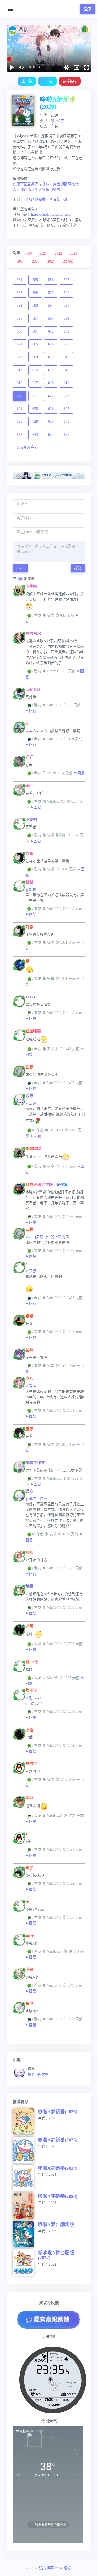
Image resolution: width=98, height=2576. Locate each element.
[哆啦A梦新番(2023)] (25, 2206)
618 (51, 383)
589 (35, 293)
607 (67, 344)
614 (51, 370)
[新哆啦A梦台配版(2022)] (25, 2262)
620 (19, 396)
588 (19, 293)
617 (35, 383)
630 (51, 422)
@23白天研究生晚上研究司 (47, 1237)
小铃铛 (31, 820)
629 (35, 422)
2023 (73, 254)
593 (35, 306)
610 (51, 357)
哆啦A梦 (57, 121)
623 (67, 396)
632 (19, 435)
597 (35, 318)
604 (19, 344)
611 (66, 357)
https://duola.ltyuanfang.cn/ (51, 214)
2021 (43, 254)
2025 (36, 261)
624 (19, 409)
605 (35, 344)
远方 (29, 1096)
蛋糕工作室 (35, 1463)
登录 (88, 9)
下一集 (47, 81)
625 (35, 409)
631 (67, 422)
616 (19, 383)
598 (51, 318)
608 (19, 357)
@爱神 (31, 1386)
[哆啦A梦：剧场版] (25, 2234)
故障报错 (70, 81)
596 (19, 318)
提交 (78, 568)
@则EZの (33, 1698)
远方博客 (47, 2568)
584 (19, 280)
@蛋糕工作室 (36, 1499)
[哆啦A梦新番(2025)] (25, 2150)
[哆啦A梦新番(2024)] (25, 2178)
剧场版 (68, 261)
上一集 (27, 81)
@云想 (31, 1103)
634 (51, 435)
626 (51, 409)
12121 (31, 997)
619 (67, 383)
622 (51, 396)
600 (19, 331)
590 (51, 293)
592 (19, 306)
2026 (51, 261)
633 (35, 435)
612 (19, 370)
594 (51, 306)
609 (35, 357)
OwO (20, 568)
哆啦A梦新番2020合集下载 (46, 199)
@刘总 (31, 890)
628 (19, 422)
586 (51, 280)
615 (67, 370)
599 (67, 318)
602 (51, 331)
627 (67, 409)
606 (51, 344)
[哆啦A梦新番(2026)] (25, 2121)
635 (67, 435)
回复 (33, 711)
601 (35, 331)
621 (35, 396)
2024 (21, 261)
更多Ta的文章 (38, 2074)
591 (67, 293)
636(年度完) (26, 447)
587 (67, 280)
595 (67, 306)
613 (35, 370)
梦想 (29, 1586)
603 (67, 331)
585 (35, 280)
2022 (58, 254)
